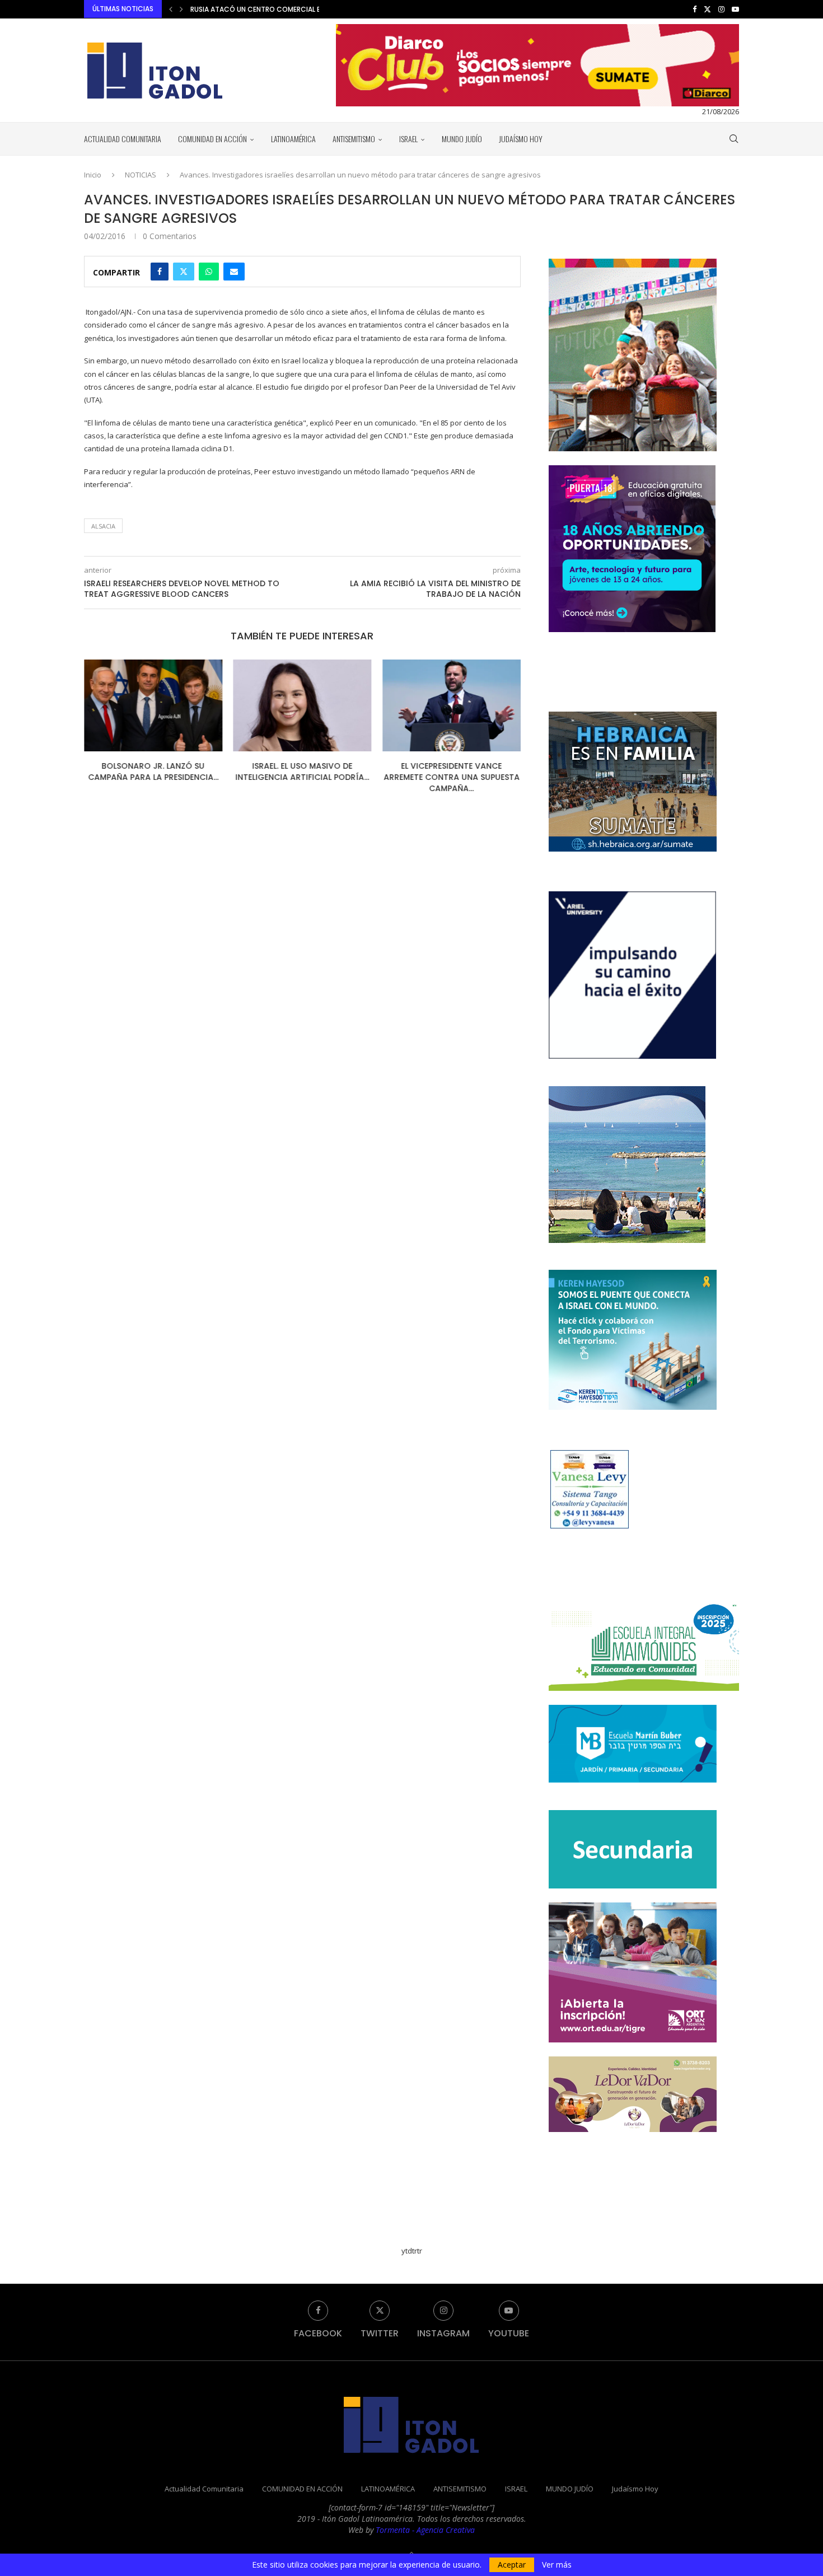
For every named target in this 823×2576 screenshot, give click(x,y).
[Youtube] (735, 9)
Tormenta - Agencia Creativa (425, 2530)
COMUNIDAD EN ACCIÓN (212, 139)
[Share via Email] (234, 272)
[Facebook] (695, 9)
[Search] (733, 139)
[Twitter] (707, 9)
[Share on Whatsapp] (209, 272)
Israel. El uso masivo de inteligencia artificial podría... (302, 772)
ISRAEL (408, 139)
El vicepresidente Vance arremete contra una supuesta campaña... (452, 777)
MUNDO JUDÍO (462, 139)
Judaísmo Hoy (521, 139)
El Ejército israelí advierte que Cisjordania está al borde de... (301, 9)
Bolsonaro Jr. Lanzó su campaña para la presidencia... (153, 772)
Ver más (557, 2565)
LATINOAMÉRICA (293, 139)
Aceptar (512, 2565)
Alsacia (103, 526)
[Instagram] (721, 9)
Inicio (93, 175)
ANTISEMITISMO (354, 139)
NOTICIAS (141, 175)
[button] (171, 9)
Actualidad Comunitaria (123, 139)
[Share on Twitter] (184, 272)
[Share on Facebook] (160, 272)
